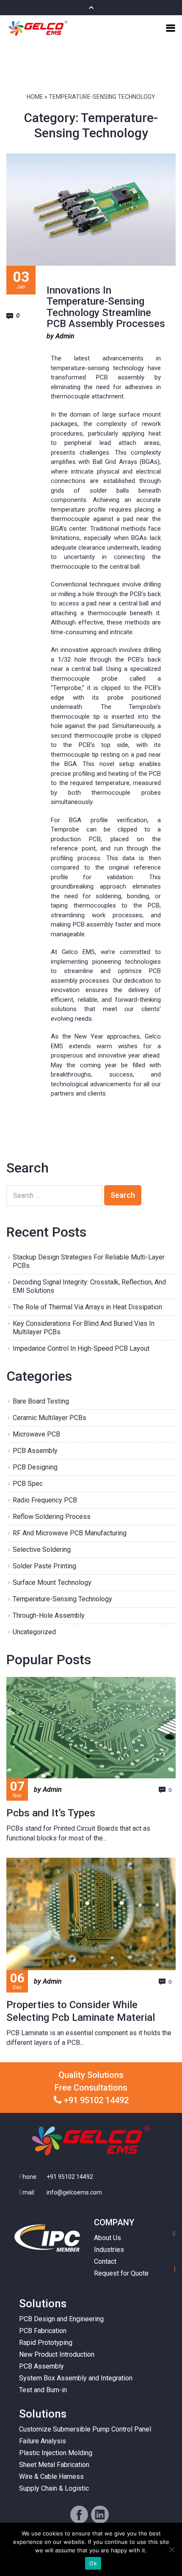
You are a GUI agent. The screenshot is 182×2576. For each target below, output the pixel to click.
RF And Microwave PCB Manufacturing (70, 1533)
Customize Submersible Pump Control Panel (85, 2429)
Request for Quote (121, 2273)
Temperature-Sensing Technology (62, 1599)
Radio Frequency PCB (45, 1500)
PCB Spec (28, 1484)
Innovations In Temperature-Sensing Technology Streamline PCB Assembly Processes (106, 307)
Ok (93, 2563)
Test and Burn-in (43, 2390)
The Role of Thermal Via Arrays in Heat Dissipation (87, 1307)
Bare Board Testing (41, 1401)
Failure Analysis (43, 2441)
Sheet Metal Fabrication (54, 2465)
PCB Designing (35, 1467)
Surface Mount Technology (52, 1582)
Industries (109, 2250)
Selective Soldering (42, 1550)
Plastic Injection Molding (56, 2453)
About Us (108, 2238)
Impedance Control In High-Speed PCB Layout (81, 1348)
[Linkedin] (100, 2515)
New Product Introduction (57, 2354)
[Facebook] (79, 2515)
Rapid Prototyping (46, 2343)
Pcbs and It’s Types (51, 1813)
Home (35, 97)
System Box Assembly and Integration (76, 2378)
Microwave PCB (36, 1434)
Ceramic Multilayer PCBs (50, 1418)
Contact (105, 2261)
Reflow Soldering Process (52, 1517)
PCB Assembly (35, 1451)
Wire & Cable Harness (51, 2477)
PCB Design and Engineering (61, 2319)
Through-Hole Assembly (49, 1615)
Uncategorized (34, 1632)
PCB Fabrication (43, 2331)
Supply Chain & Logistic (54, 2488)
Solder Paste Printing (44, 1566)
